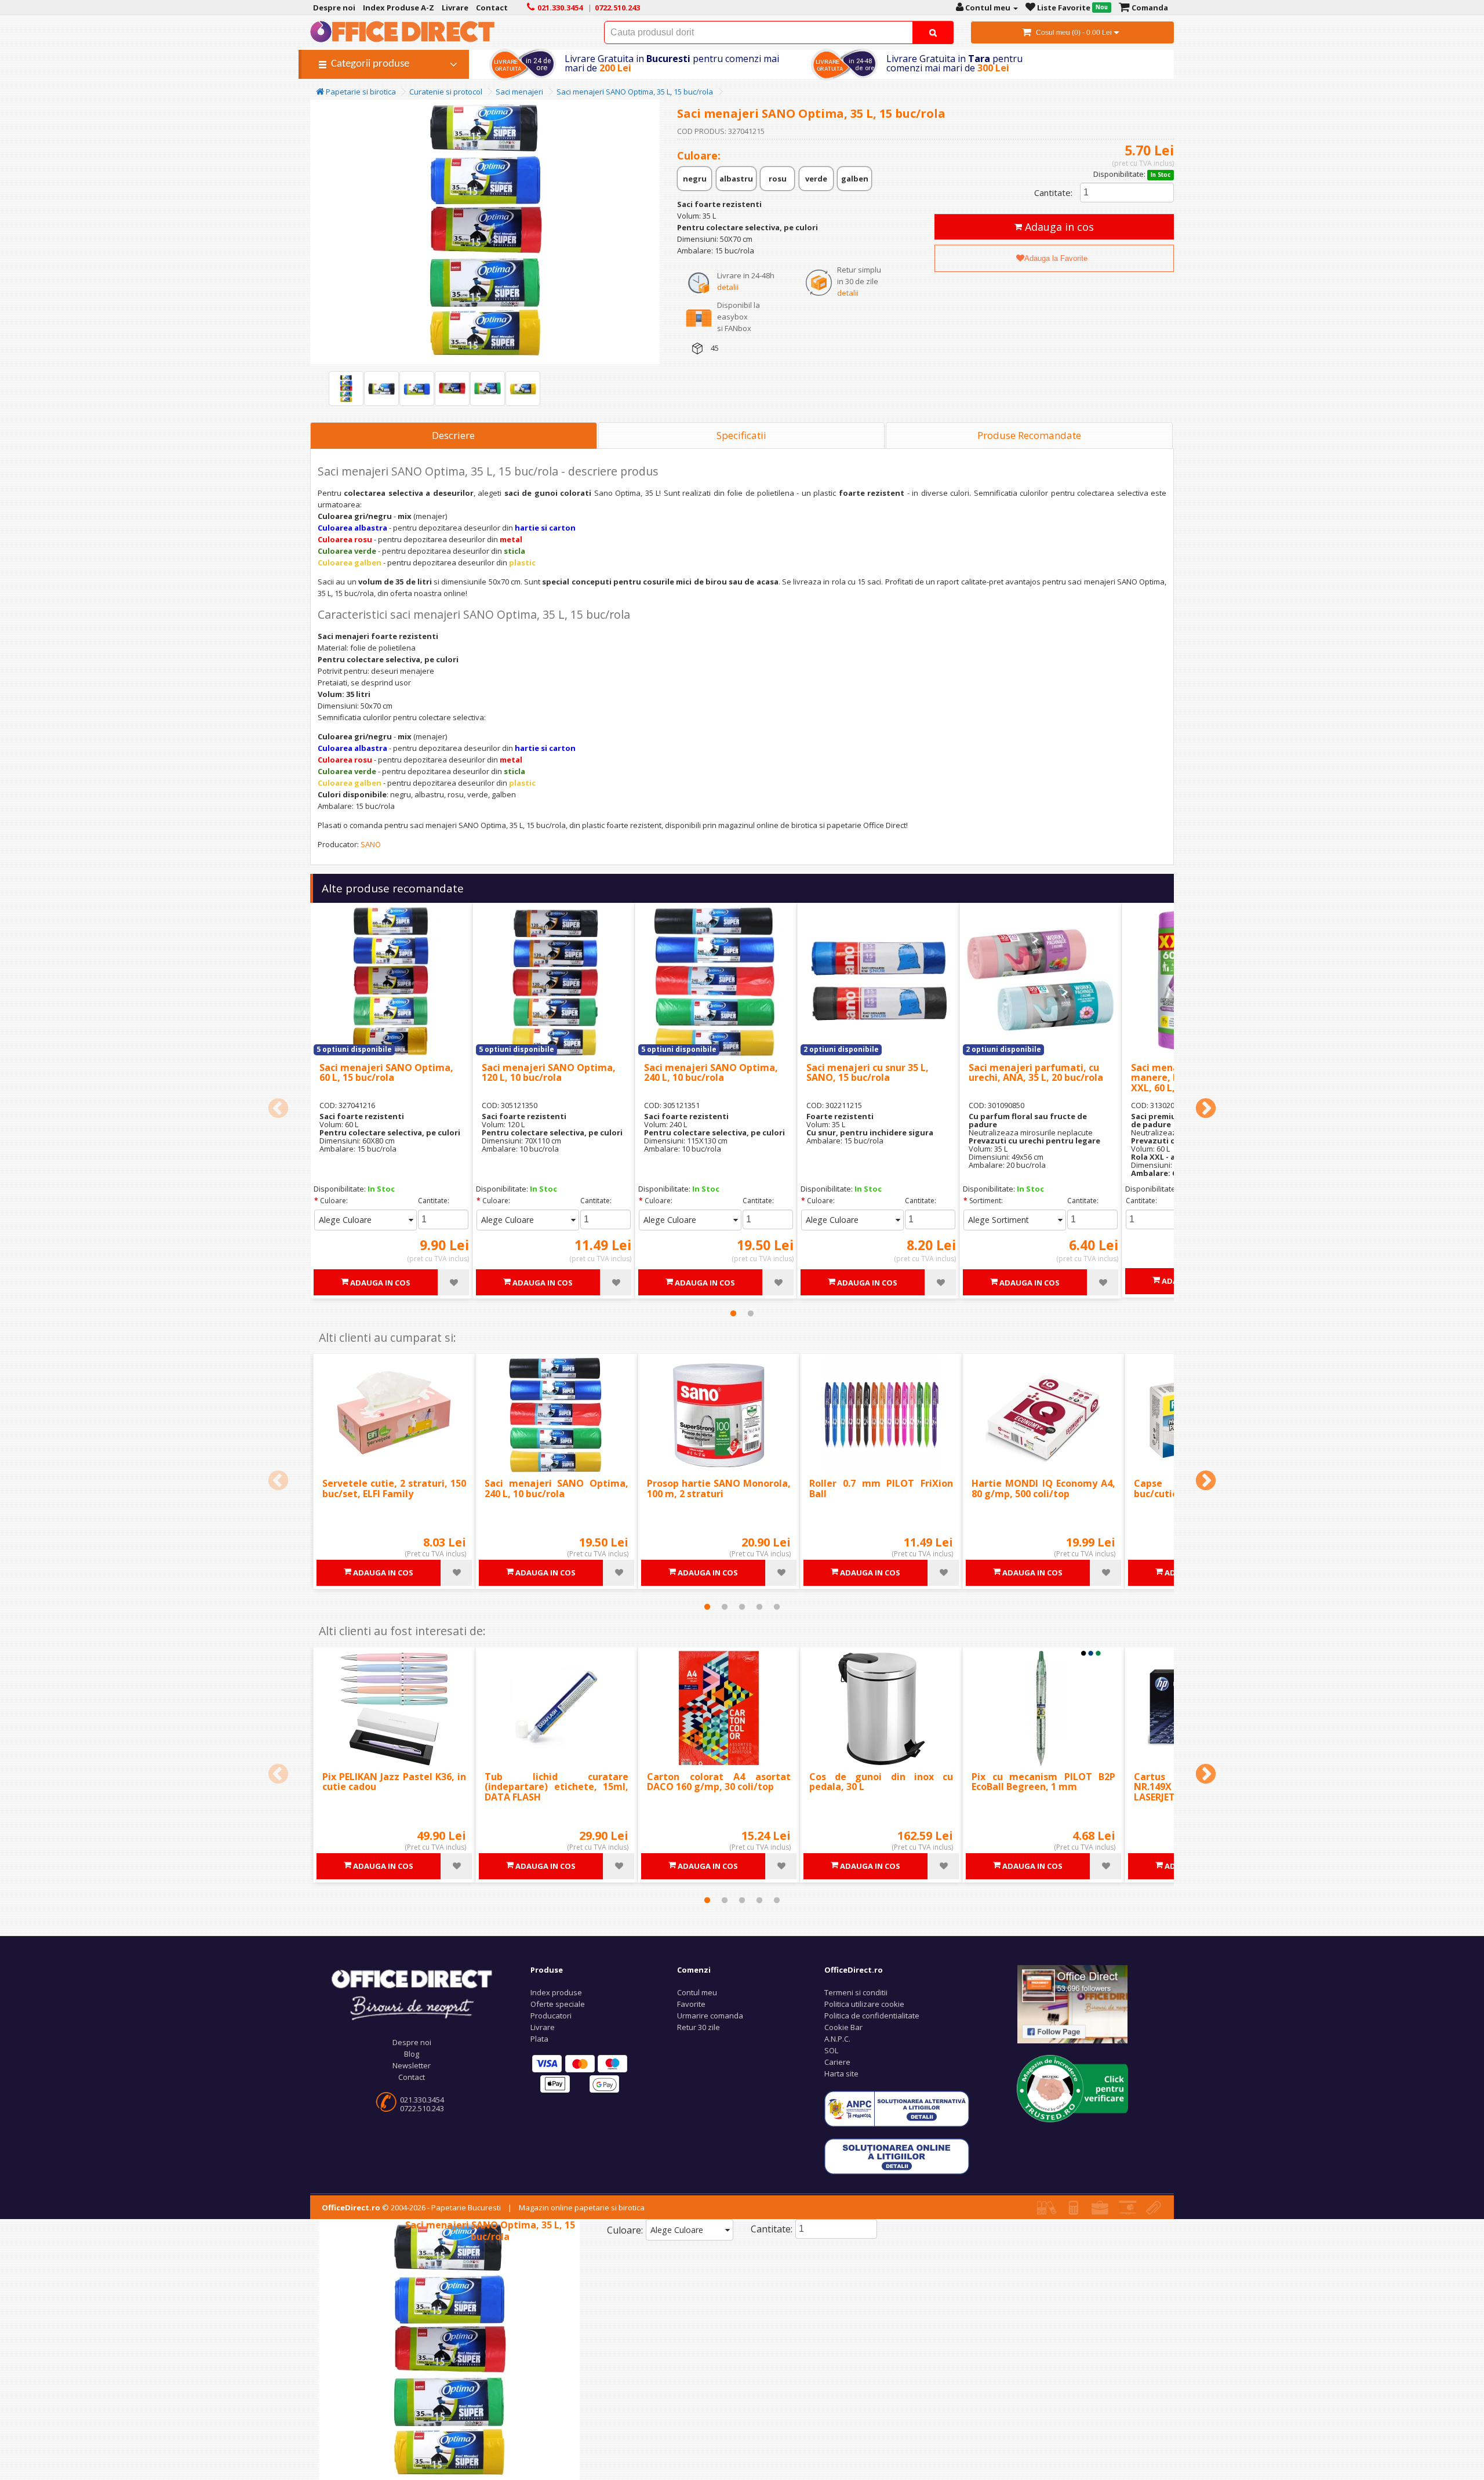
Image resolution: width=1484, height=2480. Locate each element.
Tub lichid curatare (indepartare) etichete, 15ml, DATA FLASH (556, 1787)
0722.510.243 (422, 2108)
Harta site (841, 2074)
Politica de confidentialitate (872, 2016)
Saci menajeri (519, 92)
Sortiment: (986, 1201)
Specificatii (741, 435)
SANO (371, 844)
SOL (831, 2050)
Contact (412, 2077)
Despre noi (412, 2042)
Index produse (556, 1992)
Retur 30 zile (699, 2027)
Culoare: (334, 1201)
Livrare (543, 2027)
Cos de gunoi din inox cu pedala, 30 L (881, 1782)
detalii (728, 287)
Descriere (453, 435)
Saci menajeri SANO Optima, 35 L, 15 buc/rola (635, 92)
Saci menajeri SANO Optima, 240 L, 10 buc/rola (711, 1073)
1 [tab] (733, 1313)
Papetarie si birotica (360, 92)
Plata (539, 2039)
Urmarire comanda (710, 2016)
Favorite (691, 2004)
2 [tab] (751, 1313)
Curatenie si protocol (446, 92)
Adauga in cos (1058, 227)
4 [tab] (759, 1607)
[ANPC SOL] (897, 2156)
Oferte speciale (558, 2004)
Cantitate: (1053, 193)
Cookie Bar (843, 2027)
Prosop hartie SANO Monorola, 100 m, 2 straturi (719, 1488)
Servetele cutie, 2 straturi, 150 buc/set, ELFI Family (394, 1488)
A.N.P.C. (837, 2039)
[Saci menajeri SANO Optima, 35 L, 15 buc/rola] (346, 388)
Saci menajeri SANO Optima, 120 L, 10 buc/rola (549, 1073)
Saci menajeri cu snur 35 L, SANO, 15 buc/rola (868, 1073)
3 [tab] (742, 1607)
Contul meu (697, 1992)
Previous (278, 1109)
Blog (412, 2054)
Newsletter (412, 2065)
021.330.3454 (422, 2100)
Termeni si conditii (856, 1992)
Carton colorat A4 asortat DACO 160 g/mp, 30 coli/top (719, 1782)
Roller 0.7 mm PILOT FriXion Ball (881, 1488)
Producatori (551, 2016)
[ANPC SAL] (897, 2108)
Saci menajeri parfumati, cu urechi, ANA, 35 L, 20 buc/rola (1036, 1073)
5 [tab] (777, 1607)
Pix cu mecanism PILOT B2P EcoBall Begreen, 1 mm (1043, 1782)
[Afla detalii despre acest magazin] (1072, 2087)
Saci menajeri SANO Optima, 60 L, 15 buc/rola (386, 1073)
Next (1206, 1109)
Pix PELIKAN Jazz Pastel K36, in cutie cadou (394, 1782)
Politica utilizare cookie (864, 2004)
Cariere (837, 2062)
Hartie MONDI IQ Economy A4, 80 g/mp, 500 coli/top (1043, 1488)
